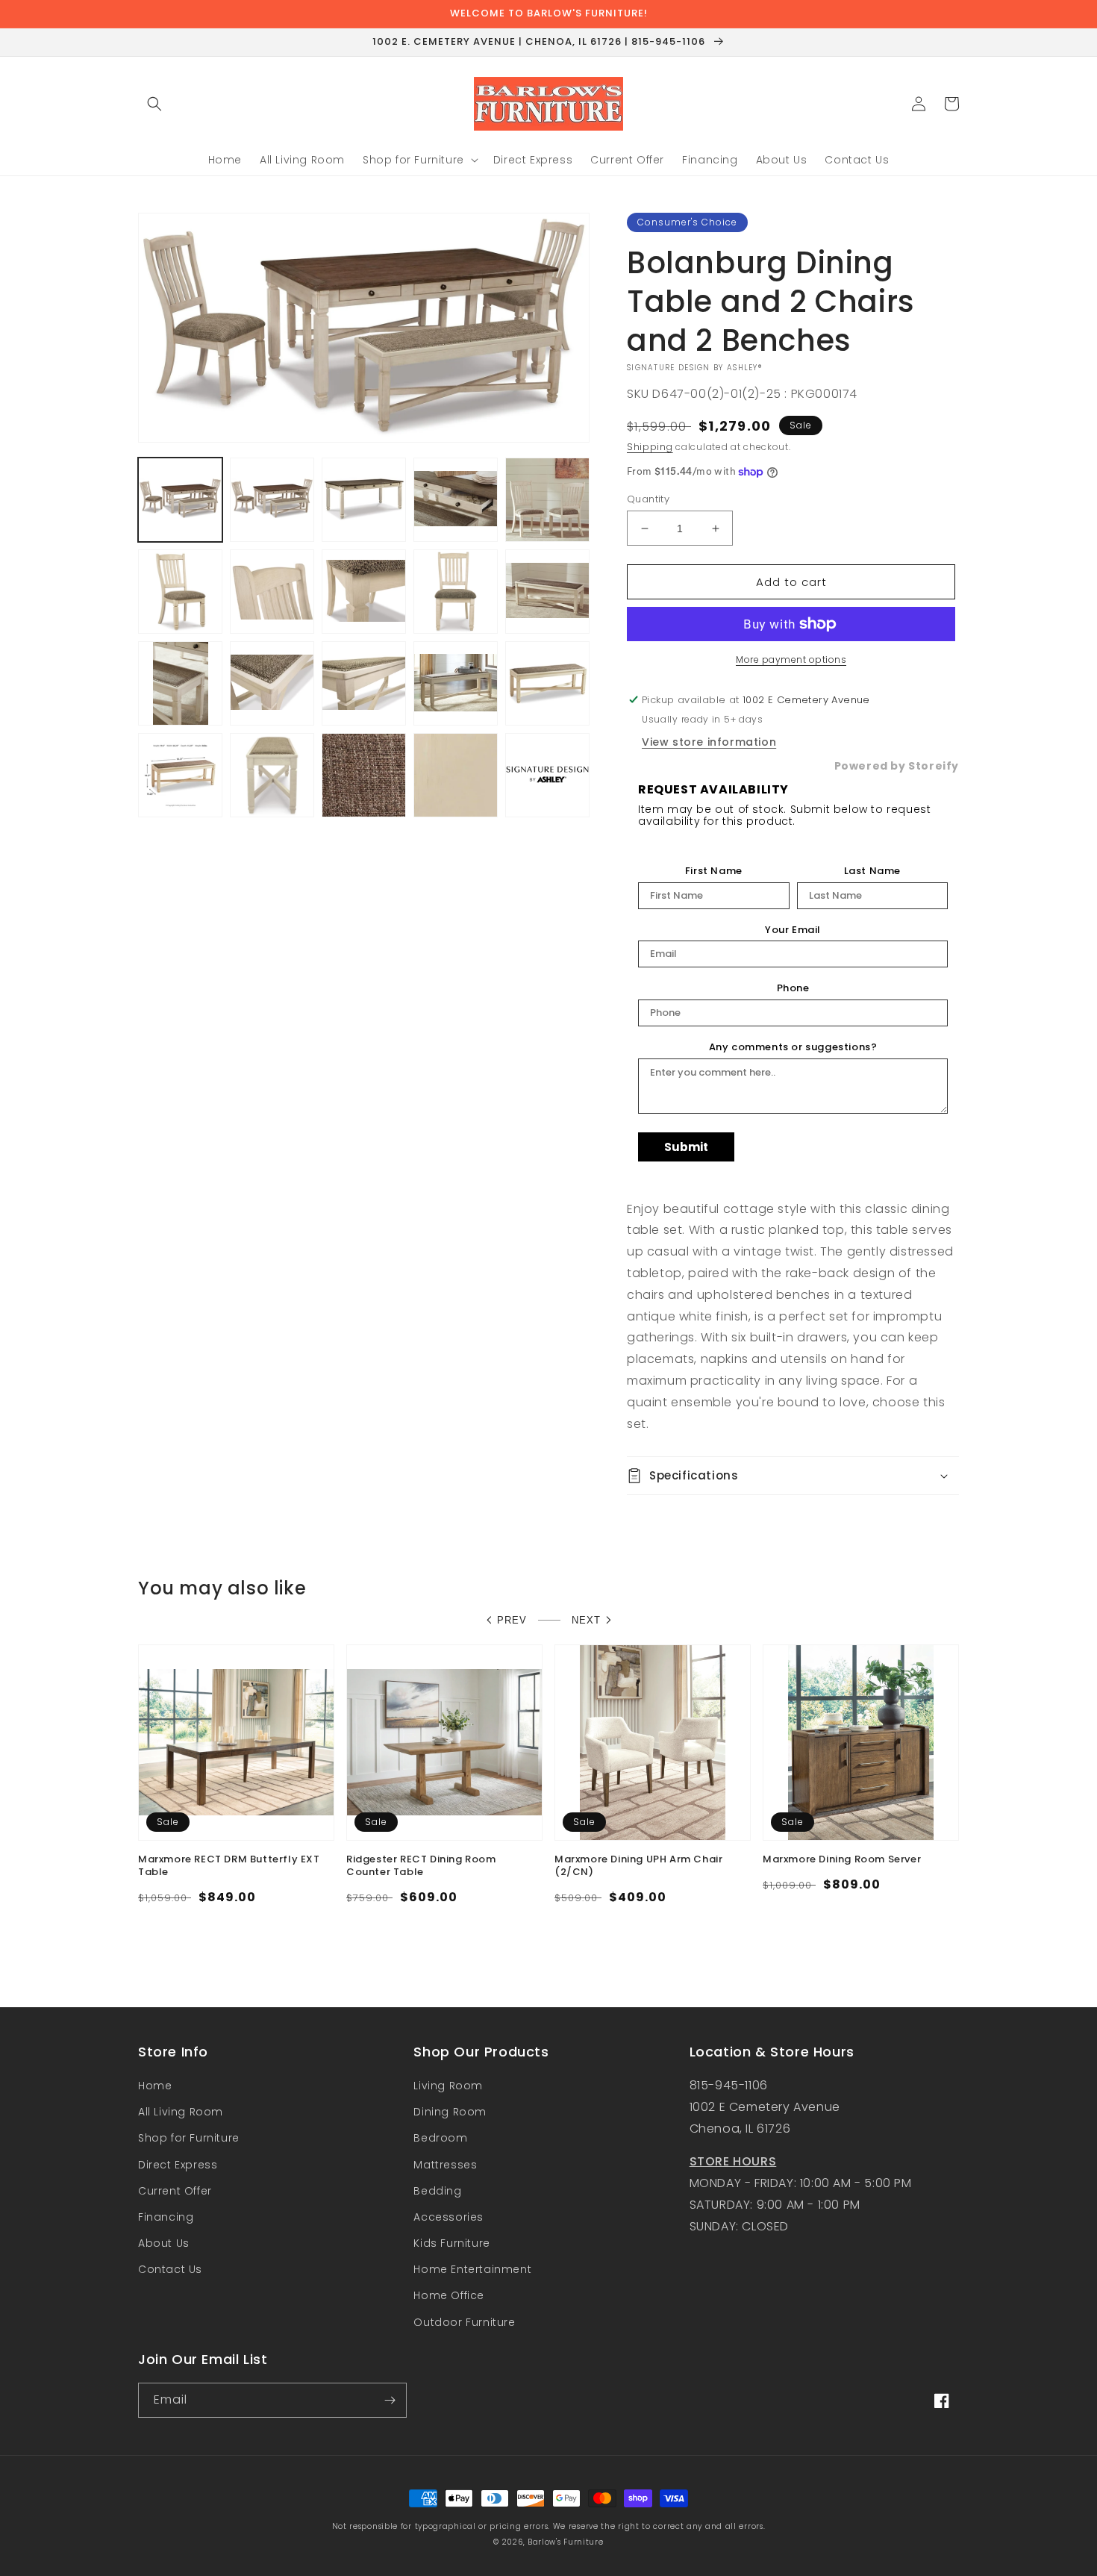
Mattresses (445, 2165)
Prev (512, 1620)
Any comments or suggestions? (793, 1047)
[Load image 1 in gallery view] (180, 500)
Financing (166, 2217)
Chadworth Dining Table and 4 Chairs (219, 1866)
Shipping (650, 447)
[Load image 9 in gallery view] (456, 592)
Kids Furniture (451, 2243)
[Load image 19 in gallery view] (456, 775)
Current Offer (175, 2191)
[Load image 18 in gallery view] (364, 775)
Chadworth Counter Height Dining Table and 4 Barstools (853, 1866)
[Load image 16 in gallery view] (180, 775)
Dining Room (450, 2112)
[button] (154, 104)
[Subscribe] (390, 2400)
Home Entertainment (472, 2269)
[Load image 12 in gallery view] (272, 683)
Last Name (872, 871)
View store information (709, 742)
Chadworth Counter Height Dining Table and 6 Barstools (437, 1866)
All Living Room (181, 2112)
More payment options (791, 659)
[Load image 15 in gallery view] (547, 683)
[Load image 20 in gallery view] (547, 775)
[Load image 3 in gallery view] (364, 500)
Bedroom (440, 2138)
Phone (793, 988)
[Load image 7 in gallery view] (272, 592)
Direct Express (178, 2165)
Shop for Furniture (189, 2138)
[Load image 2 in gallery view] (272, 500)
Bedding (437, 2191)
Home (155, 2086)
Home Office (449, 2295)
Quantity (648, 499)
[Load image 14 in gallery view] (456, 683)
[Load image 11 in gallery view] (180, 683)
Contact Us (170, 2269)
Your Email (793, 930)
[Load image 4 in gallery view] (456, 500)
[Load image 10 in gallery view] (547, 592)
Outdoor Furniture (464, 2322)
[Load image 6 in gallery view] (180, 592)
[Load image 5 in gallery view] (547, 500)
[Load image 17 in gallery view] (272, 775)
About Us (164, 2243)
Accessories (449, 2217)
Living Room (448, 2086)
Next (586, 1620)
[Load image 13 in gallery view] (364, 683)
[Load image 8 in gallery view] (364, 592)
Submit (686, 1147)
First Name (714, 871)
